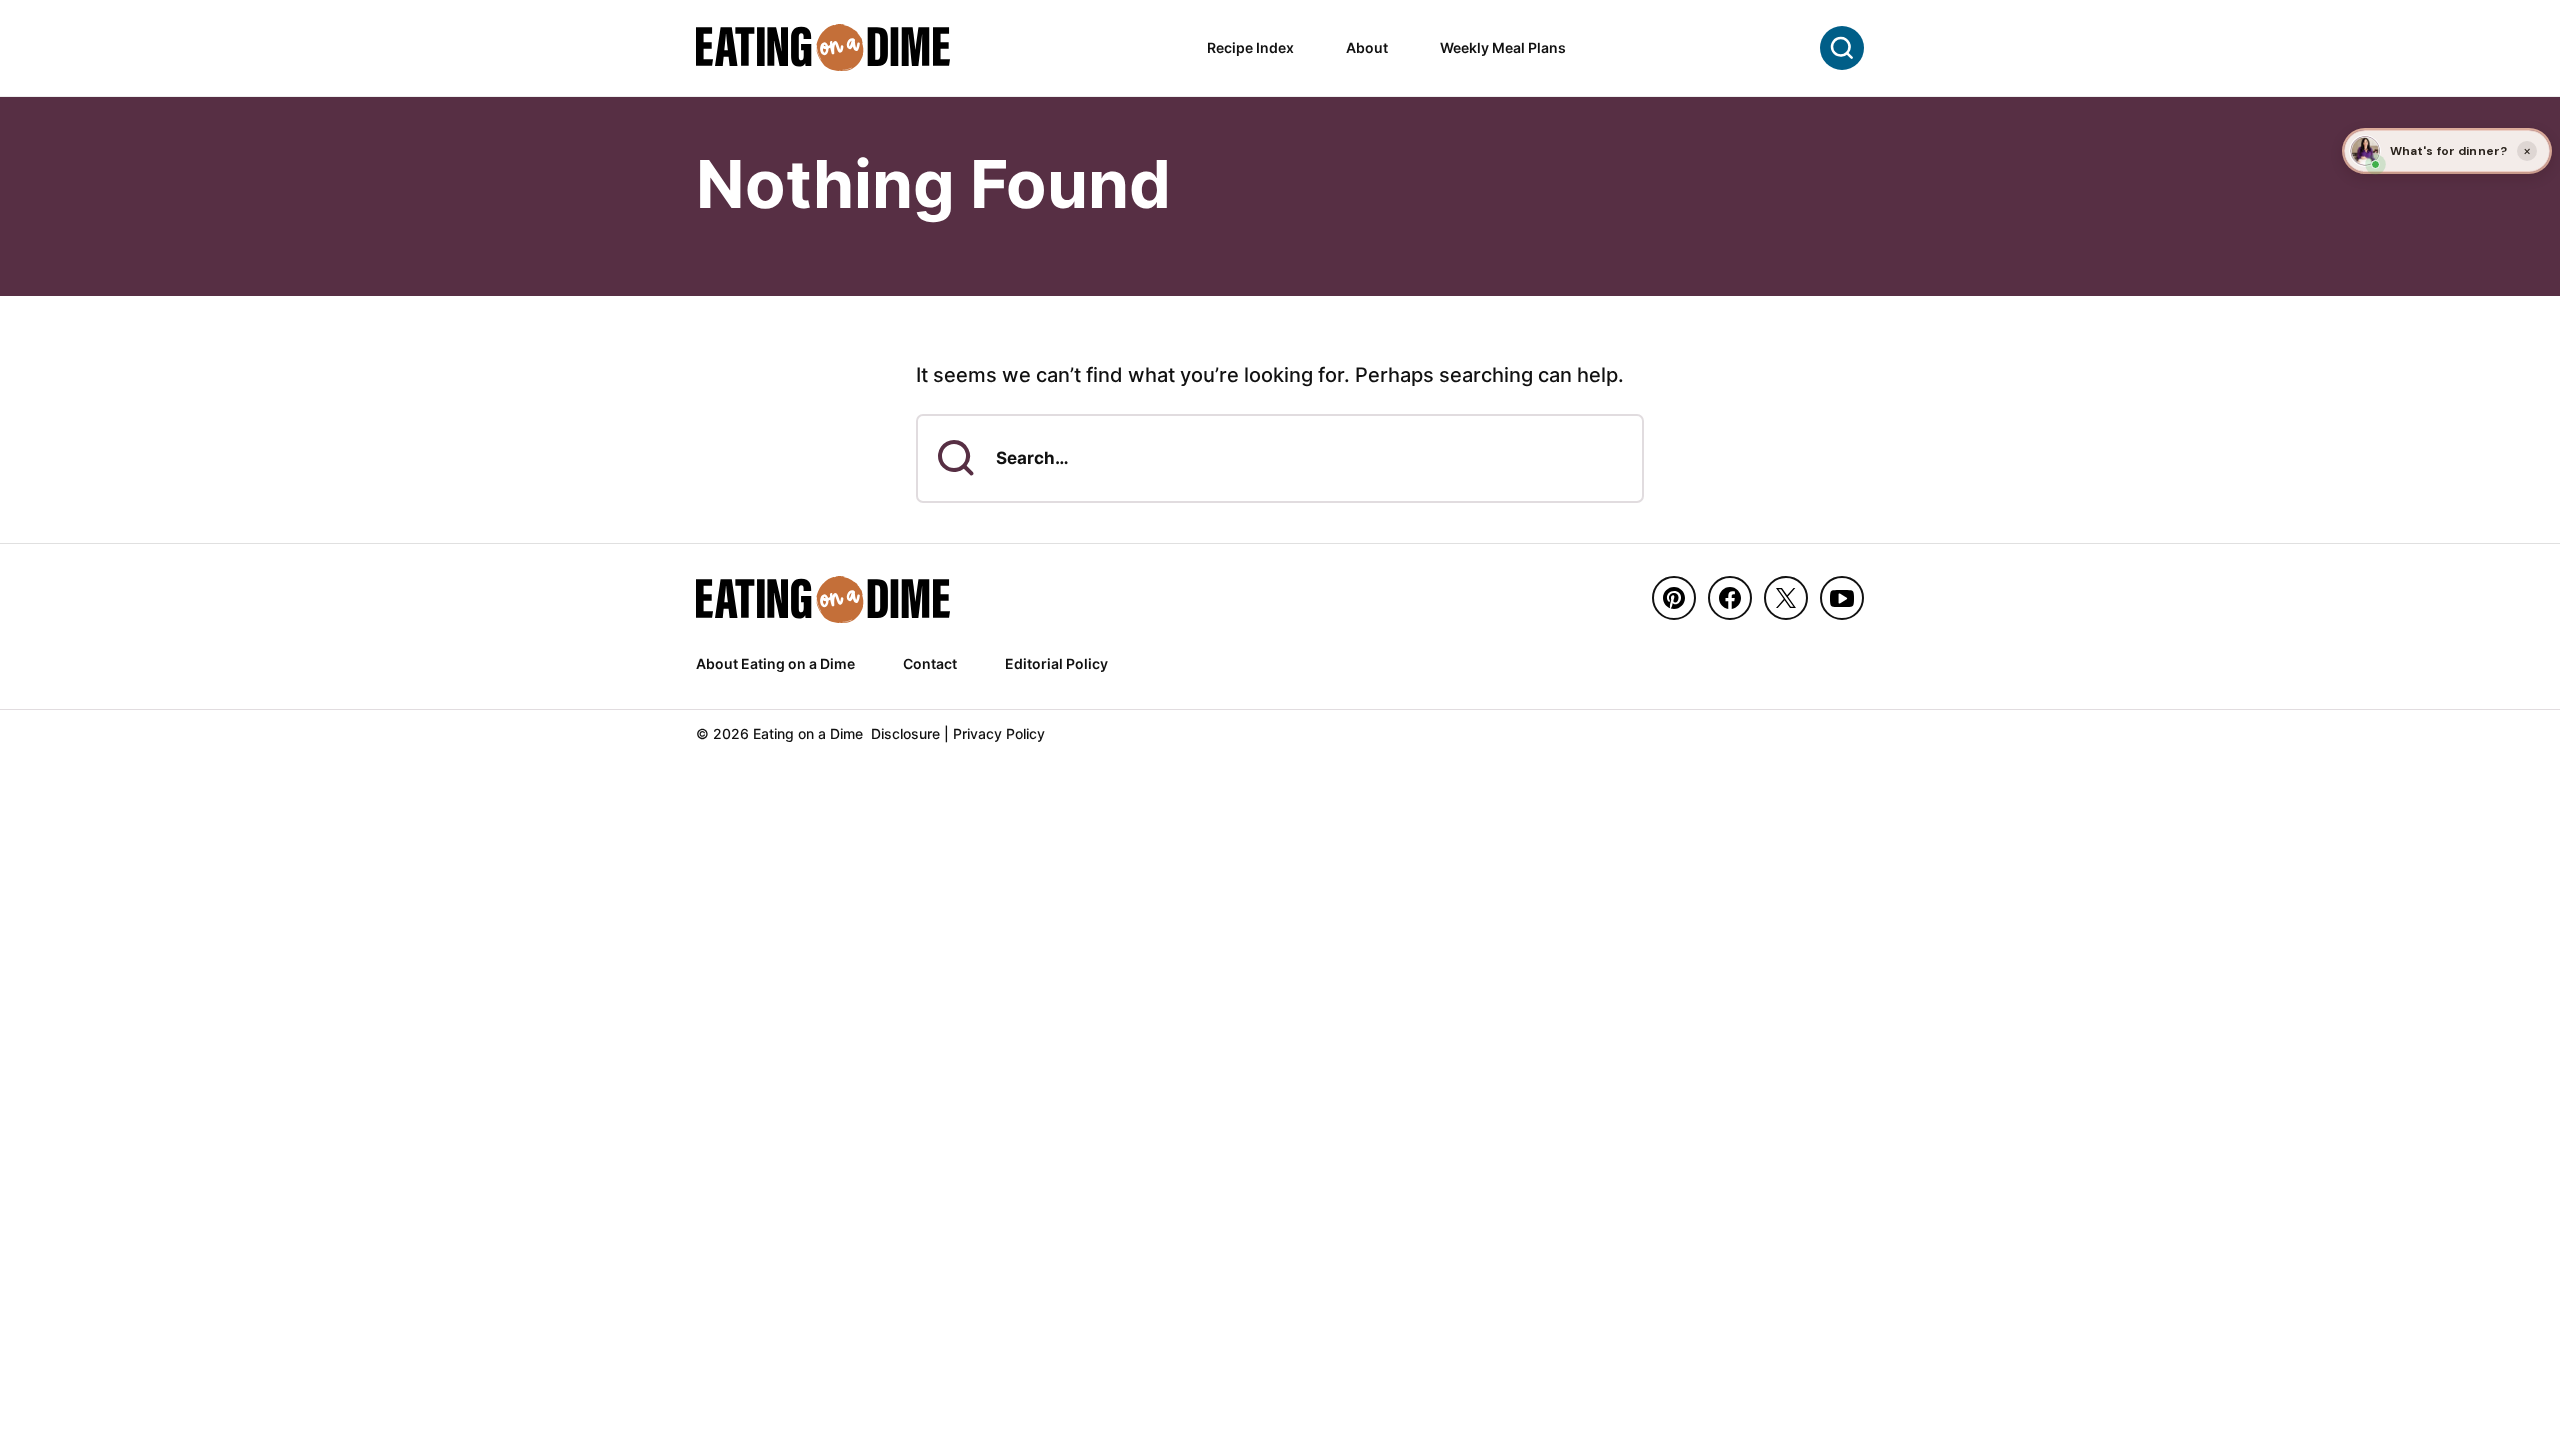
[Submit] (956, 458)
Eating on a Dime (824, 47)
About (1367, 47)
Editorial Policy (1056, 663)
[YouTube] (1842, 598)
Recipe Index (1250, 47)
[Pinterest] (1674, 598)
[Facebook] (1730, 598)
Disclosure (905, 733)
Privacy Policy (999, 733)
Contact (930, 663)
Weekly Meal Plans (1503, 47)
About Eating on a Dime (775, 663)
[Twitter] (1786, 598)
